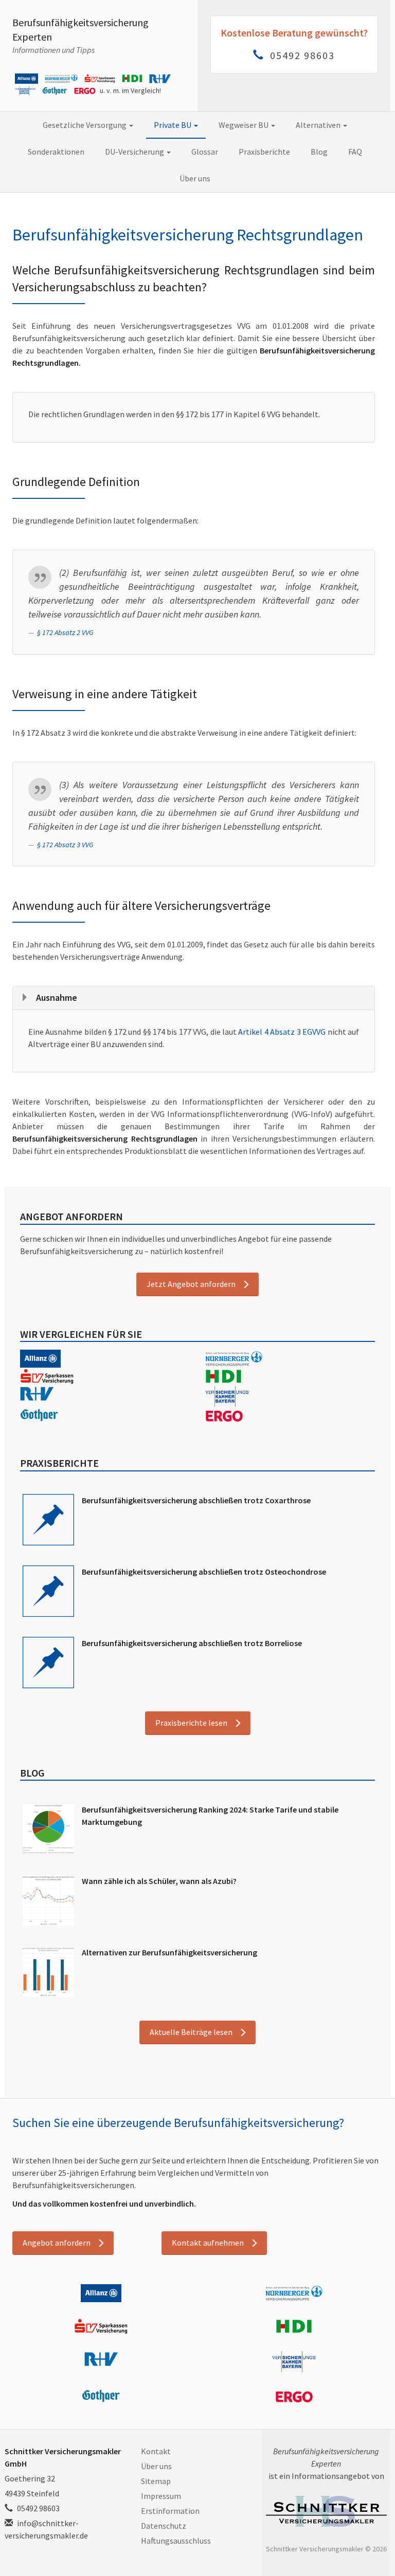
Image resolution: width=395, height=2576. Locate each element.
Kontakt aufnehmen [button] (208, 2243)
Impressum (161, 2496)
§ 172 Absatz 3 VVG (65, 845)
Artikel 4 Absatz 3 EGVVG (282, 1032)
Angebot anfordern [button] (57, 2243)
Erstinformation (170, 2511)
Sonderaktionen (56, 152)
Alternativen (319, 125)
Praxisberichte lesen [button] (191, 1723)
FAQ (355, 152)
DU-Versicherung (135, 152)
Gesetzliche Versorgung (85, 125)
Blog (319, 152)
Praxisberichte (264, 152)
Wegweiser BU (244, 125)
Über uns (195, 178)
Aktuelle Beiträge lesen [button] (191, 2032)
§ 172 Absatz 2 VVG (65, 632)
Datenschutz (164, 2526)
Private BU (173, 125)
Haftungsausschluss (176, 2541)
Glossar (205, 152)
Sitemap (156, 2481)
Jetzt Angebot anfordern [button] (191, 1284)
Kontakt (156, 2451)
